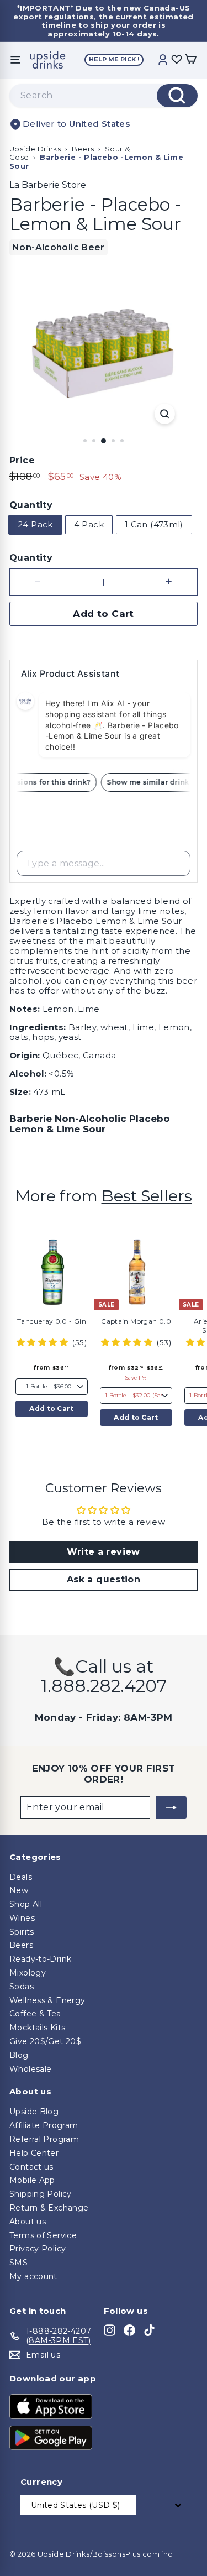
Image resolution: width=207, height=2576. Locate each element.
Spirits (22, 1932)
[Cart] (190, 60)
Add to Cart (51, 1409)
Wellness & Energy (47, 2000)
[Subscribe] (171, 1807)
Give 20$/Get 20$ (45, 2041)
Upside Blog (34, 2112)
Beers (83, 149)
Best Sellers (147, 1196)
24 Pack (35, 524)
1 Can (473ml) (154, 524)
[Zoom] (165, 414)
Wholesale (30, 2069)
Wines (22, 1918)
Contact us (31, 2167)
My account (33, 2276)
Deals (21, 1877)
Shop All (26, 1904)
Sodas (22, 1987)
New (19, 1890)
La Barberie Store (48, 185)
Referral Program (44, 2139)
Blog (19, 2055)
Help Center (34, 2153)
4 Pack (89, 524)
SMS (18, 2263)
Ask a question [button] (104, 1579)
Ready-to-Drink (40, 1959)
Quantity (31, 505)
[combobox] (104, 96)
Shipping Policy (41, 2194)
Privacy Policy (38, 2249)
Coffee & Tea (35, 2014)
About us (28, 2222)
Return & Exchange (49, 2208)
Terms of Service (43, 2235)
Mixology (28, 1973)
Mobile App (32, 2180)
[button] (43, 1342)
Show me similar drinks (154, 782)
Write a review (103, 1552)
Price (22, 460)
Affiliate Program (44, 2125)
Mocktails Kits (37, 2028)
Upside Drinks (35, 149)
